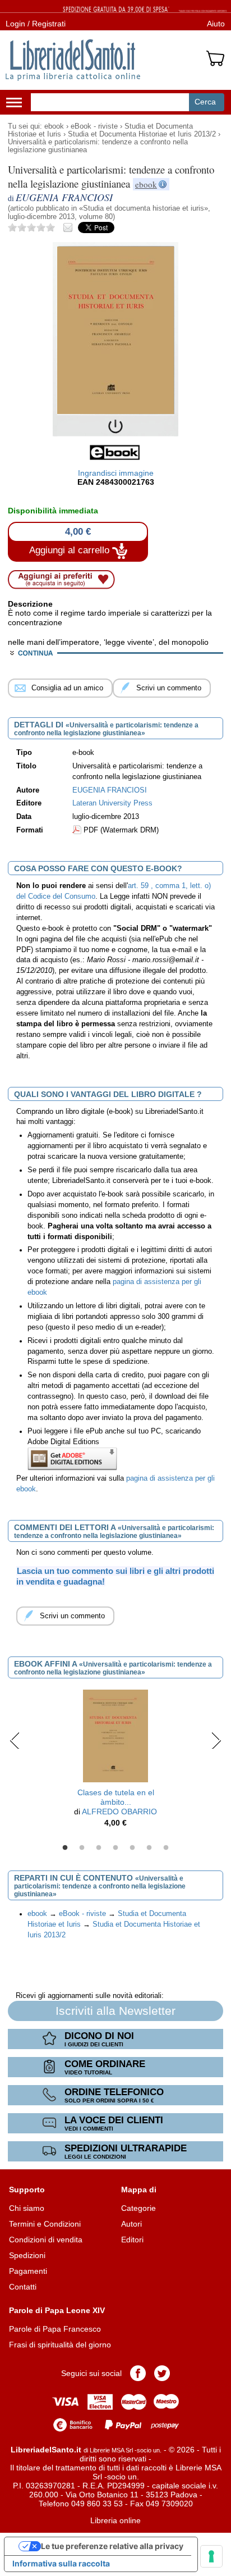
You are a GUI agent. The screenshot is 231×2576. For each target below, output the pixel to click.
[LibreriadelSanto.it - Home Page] (73, 60)
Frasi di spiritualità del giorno (60, 2345)
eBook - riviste (94, 126)
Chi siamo (27, 2208)
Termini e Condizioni (45, 2224)
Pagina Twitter (162, 2373)
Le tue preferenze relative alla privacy (112, 2546)
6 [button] (149, 1848)
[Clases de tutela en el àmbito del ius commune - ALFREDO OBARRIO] (115, 1735)
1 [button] (65, 1848)
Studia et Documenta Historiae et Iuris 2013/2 (142, 134)
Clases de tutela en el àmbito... (116, 1797)
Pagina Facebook (138, 2373)
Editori (132, 2240)
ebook (54, 126)
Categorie (138, 2208)
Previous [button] (15, 1740)
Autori (131, 2224)
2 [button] (82, 1848)
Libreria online (115, 2520)
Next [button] (216, 1740)
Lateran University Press (112, 803)
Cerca (205, 102)
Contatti (23, 2287)
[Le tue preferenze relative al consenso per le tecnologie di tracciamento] (211, 2556)
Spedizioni (27, 2255)
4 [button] (115, 1848)
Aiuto (216, 24)
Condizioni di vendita (46, 2240)
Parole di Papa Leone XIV (57, 2310)
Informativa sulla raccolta (61, 2563)
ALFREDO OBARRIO (119, 1812)
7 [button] (166, 1848)
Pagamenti (28, 2271)
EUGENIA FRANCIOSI (110, 790)
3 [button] (99, 1848)
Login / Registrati (36, 24)
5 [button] (132, 1848)
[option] (115, 1761)
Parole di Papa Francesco (55, 2329)
